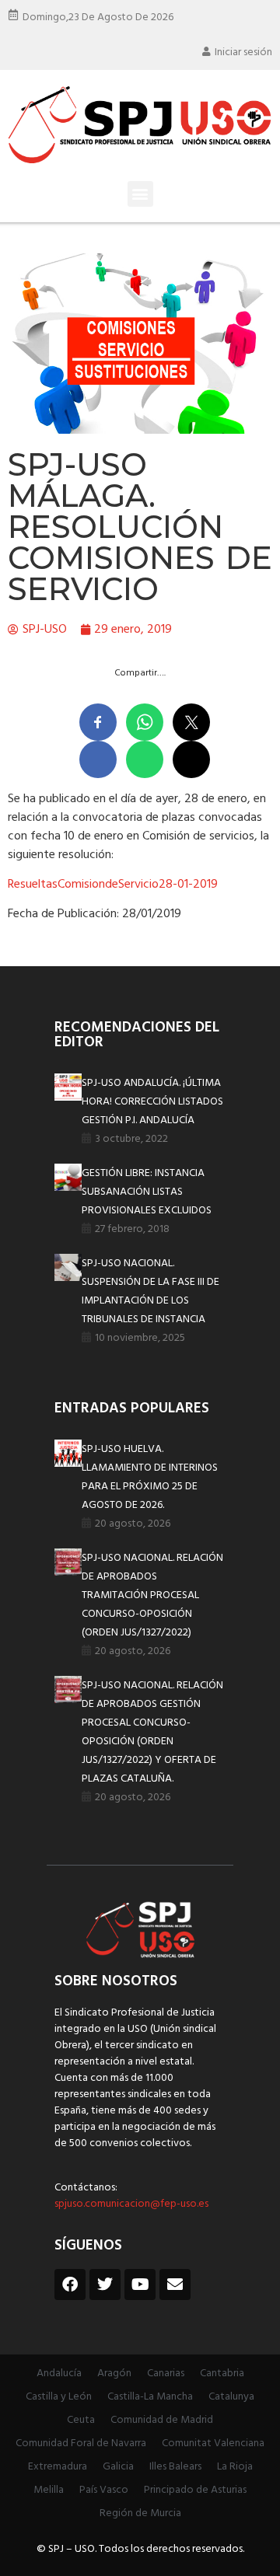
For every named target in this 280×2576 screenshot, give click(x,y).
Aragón (114, 2374)
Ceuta (81, 2420)
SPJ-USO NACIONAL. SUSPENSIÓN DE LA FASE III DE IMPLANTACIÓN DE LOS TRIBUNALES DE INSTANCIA (150, 1291)
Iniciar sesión (243, 52)
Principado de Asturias (195, 2490)
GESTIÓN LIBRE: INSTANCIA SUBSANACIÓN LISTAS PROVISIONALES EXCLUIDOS (147, 1192)
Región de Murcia (140, 2513)
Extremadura (58, 2467)
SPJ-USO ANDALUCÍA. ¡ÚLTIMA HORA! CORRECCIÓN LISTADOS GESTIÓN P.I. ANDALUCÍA (152, 1102)
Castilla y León (59, 2397)
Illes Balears (175, 2467)
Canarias (166, 2374)
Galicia (118, 2467)
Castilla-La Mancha (150, 2397)
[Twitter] (105, 2285)
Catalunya (231, 2397)
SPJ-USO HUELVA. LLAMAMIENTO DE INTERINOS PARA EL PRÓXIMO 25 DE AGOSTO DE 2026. (150, 1477)
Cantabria (222, 2374)
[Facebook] (70, 2285)
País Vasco (104, 2490)
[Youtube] (140, 2285)
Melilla (49, 2490)
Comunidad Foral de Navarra (81, 2443)
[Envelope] (175, 2285)
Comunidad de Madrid (162, 2420)
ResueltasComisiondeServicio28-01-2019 (113, 885)
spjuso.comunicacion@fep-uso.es (131, 2204)
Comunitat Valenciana (213, 2443)
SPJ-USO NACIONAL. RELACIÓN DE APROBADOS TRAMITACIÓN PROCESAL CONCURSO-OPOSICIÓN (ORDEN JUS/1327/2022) (152, 1595)
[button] (140, 194)
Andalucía (59, 2374)
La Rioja (235, 2467)
